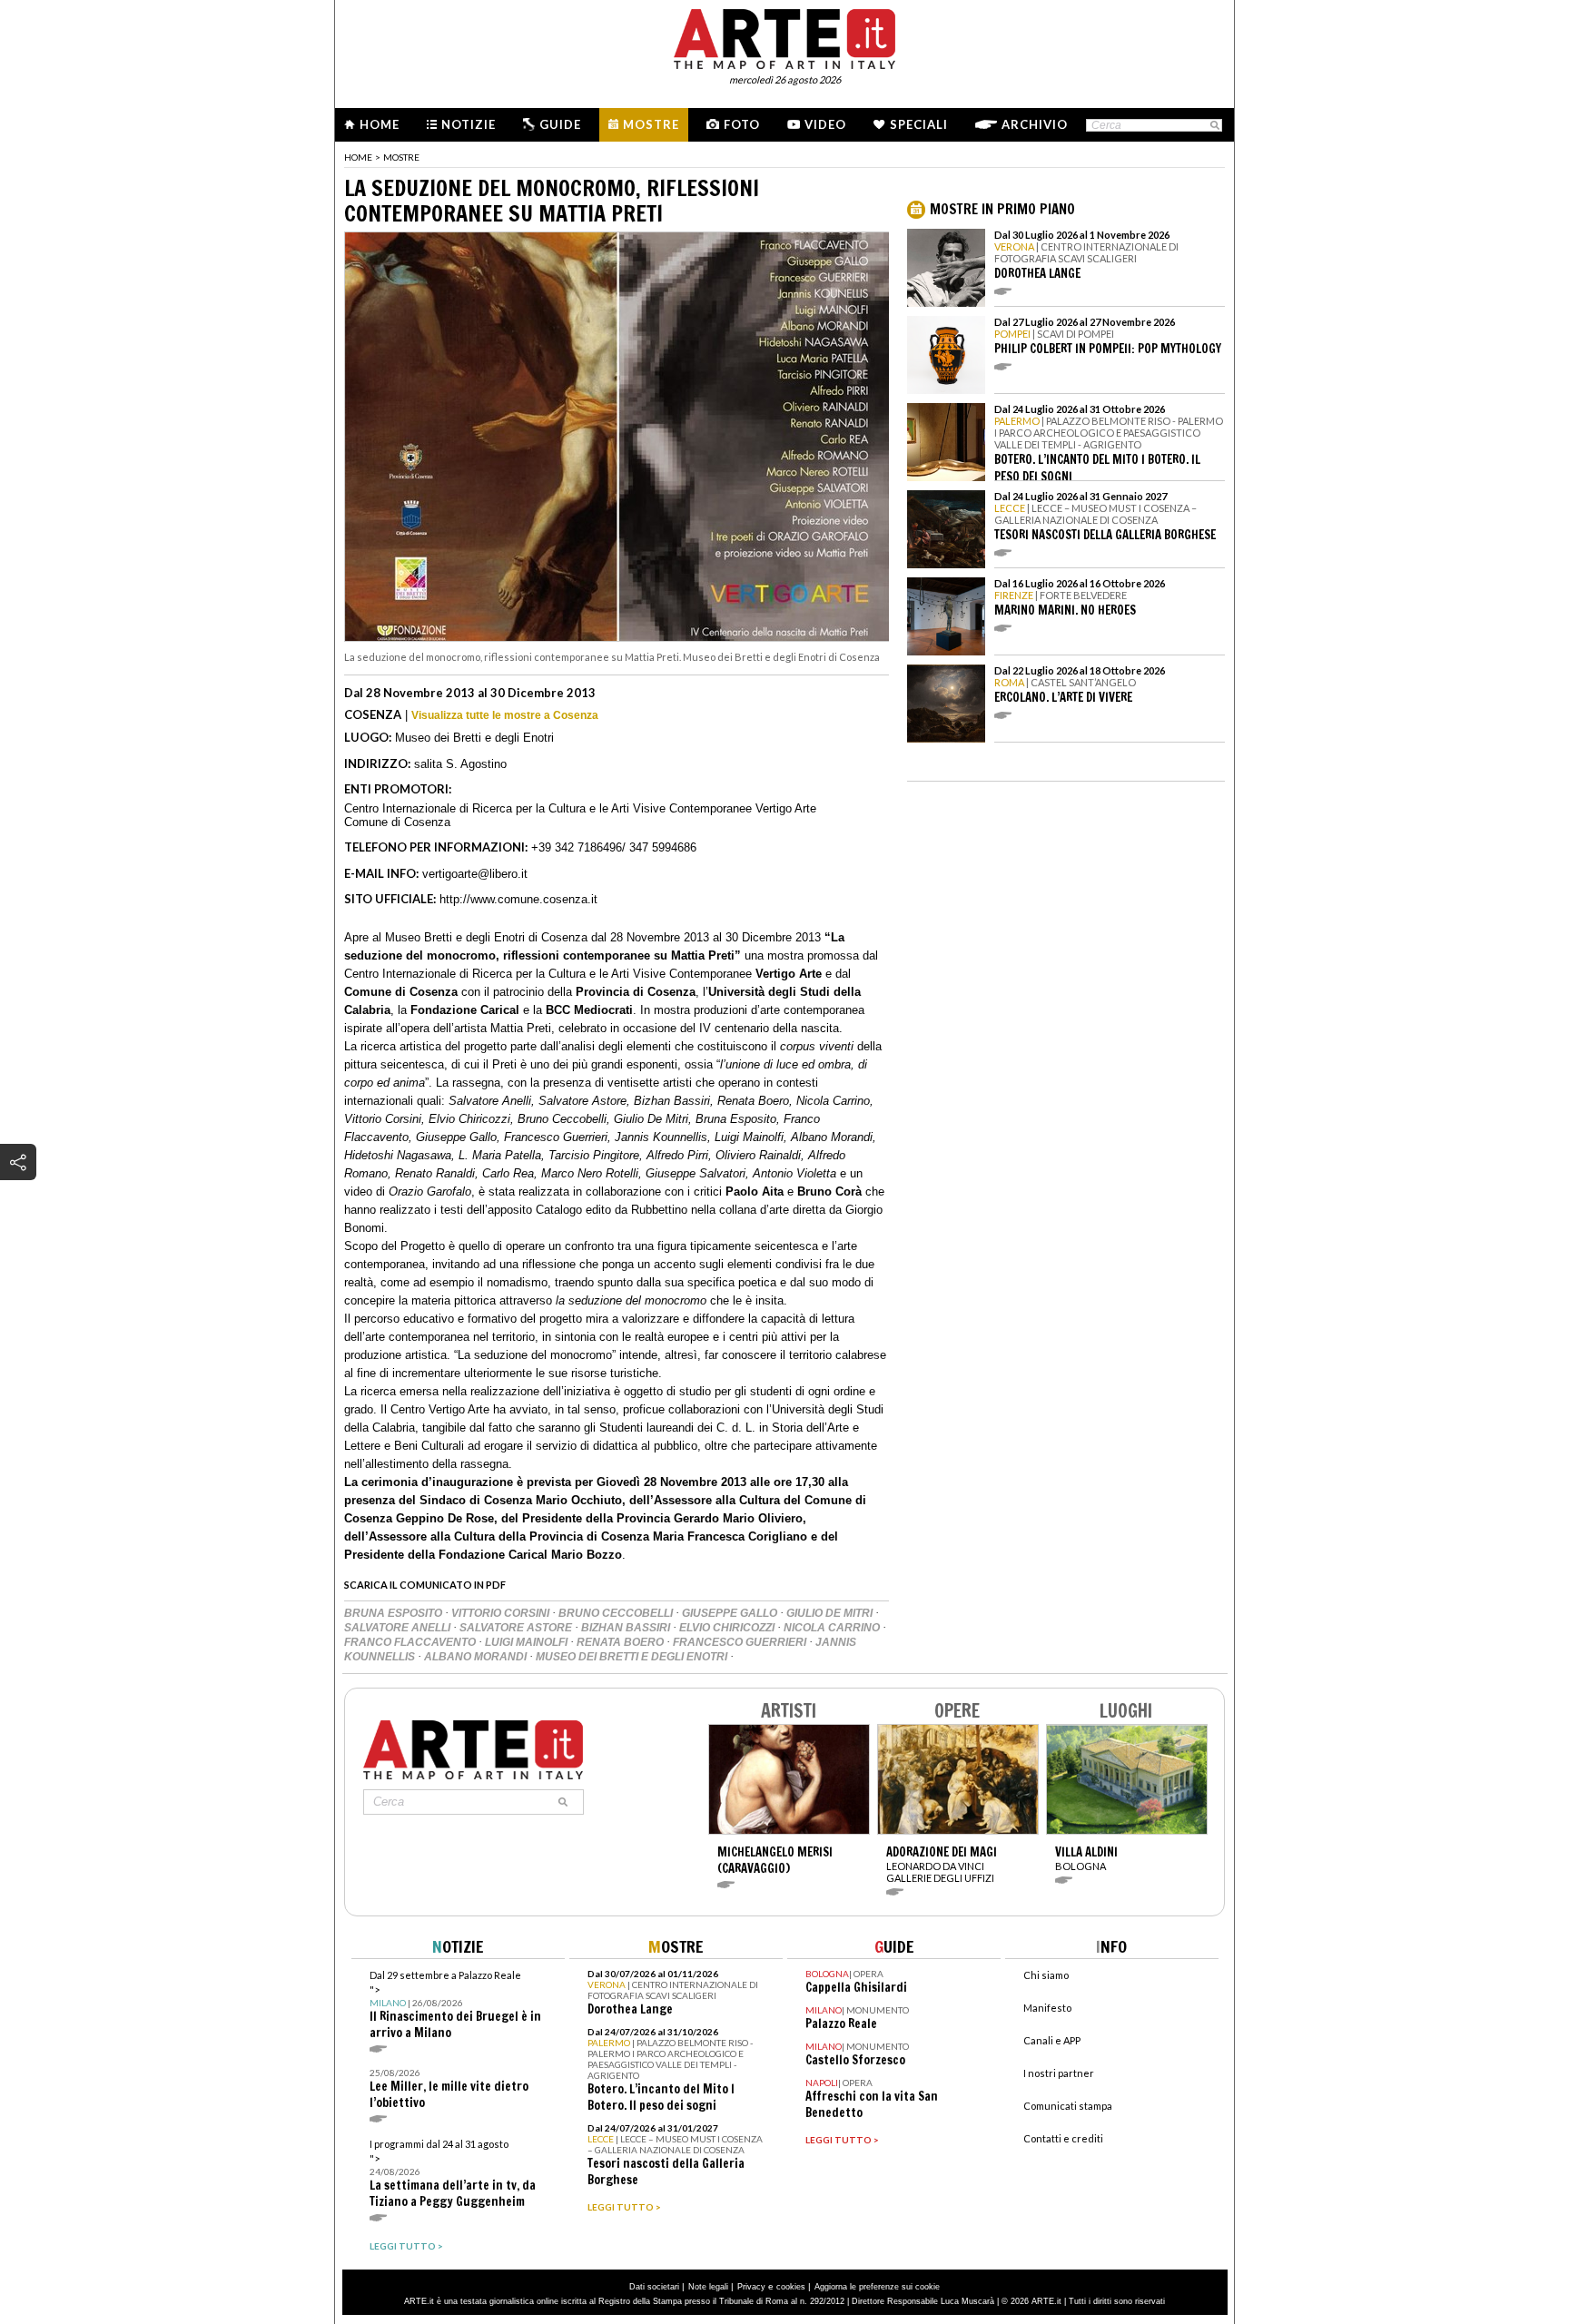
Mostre (651, 124)
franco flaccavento (411, 1642)
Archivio (1035, 124)
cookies (791, 2287)
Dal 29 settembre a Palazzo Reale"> (455, 2005)
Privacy (751, 2287)
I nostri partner (1059, 2073)
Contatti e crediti (1063, 2138)
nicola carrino (833, 1628)
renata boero (622, 1642)
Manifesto (1047, 2008)
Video (825, 124)
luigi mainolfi (528, 1642)
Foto (742, 124)
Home (380, 124)
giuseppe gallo (731, 1613)
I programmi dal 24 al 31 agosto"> (453, 2174)
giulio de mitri (831, 1613)
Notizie (469, 124)
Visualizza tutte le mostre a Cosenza (505, 715)
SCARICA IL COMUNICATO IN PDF (425, 1585)
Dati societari (654, 2287)
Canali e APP (1052, 2040)
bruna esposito (395, 1613)
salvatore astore (517, 1628)
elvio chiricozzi (728, 1628)
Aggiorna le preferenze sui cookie (877, 2287)
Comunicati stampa (1068, 2106)
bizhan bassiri (627, 1628)
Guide (560, 124)
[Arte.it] (784, 36)
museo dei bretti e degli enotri (633, 1657)
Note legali (708, 2287)
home (358, 157)
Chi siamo (1046, 1975)
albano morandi (477, 1657)
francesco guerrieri (741, 1642)
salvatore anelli (399, 1628)
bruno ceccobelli (617, 1613)
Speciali (919, 124)
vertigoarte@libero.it (475, 874)
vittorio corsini (502, 1613)
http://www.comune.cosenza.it (518, 899)
